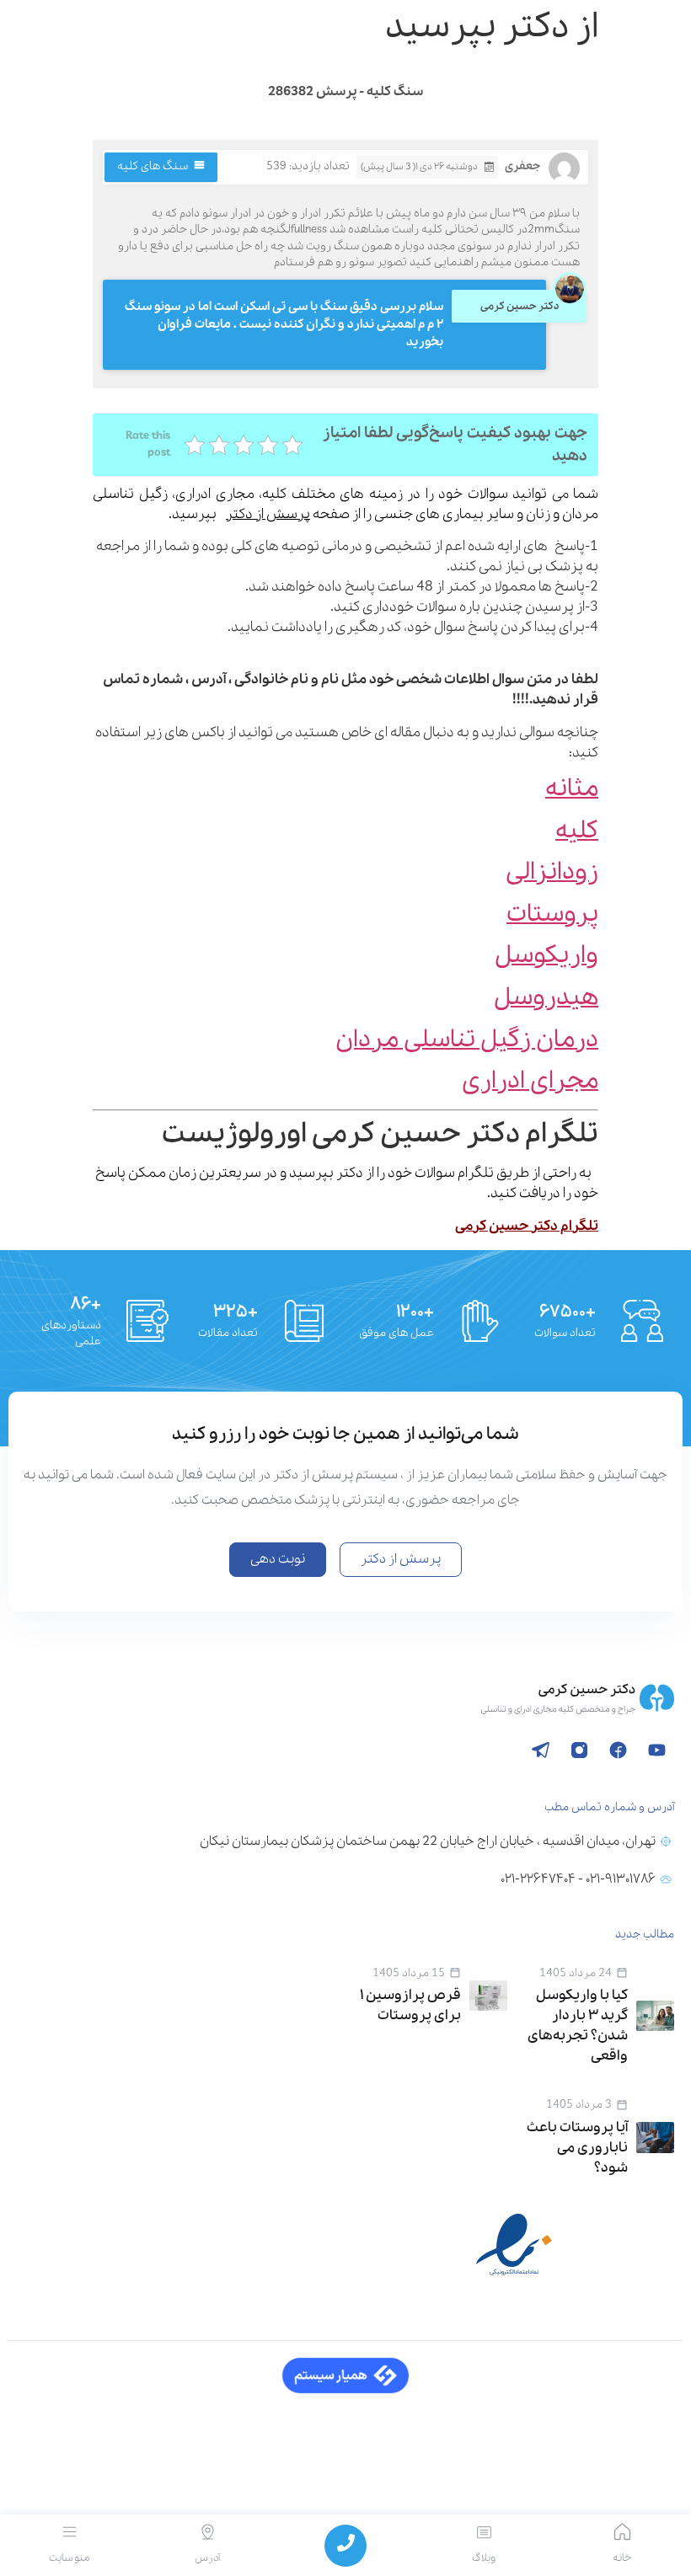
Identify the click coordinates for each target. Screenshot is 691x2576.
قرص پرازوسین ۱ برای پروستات (410, 2005)
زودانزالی (552, 872)
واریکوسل (546, 956)
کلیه (577, 831)
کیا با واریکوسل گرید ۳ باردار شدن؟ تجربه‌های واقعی (578, 2026)
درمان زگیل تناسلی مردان (467, 1040)
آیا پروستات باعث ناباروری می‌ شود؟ (577, 2148)
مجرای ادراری (530, 1081)
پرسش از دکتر (268, 514)
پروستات (552, 914)
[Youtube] (656, 1750)
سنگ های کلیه (153, 166)
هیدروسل (546, 998)
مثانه (572, 789)
